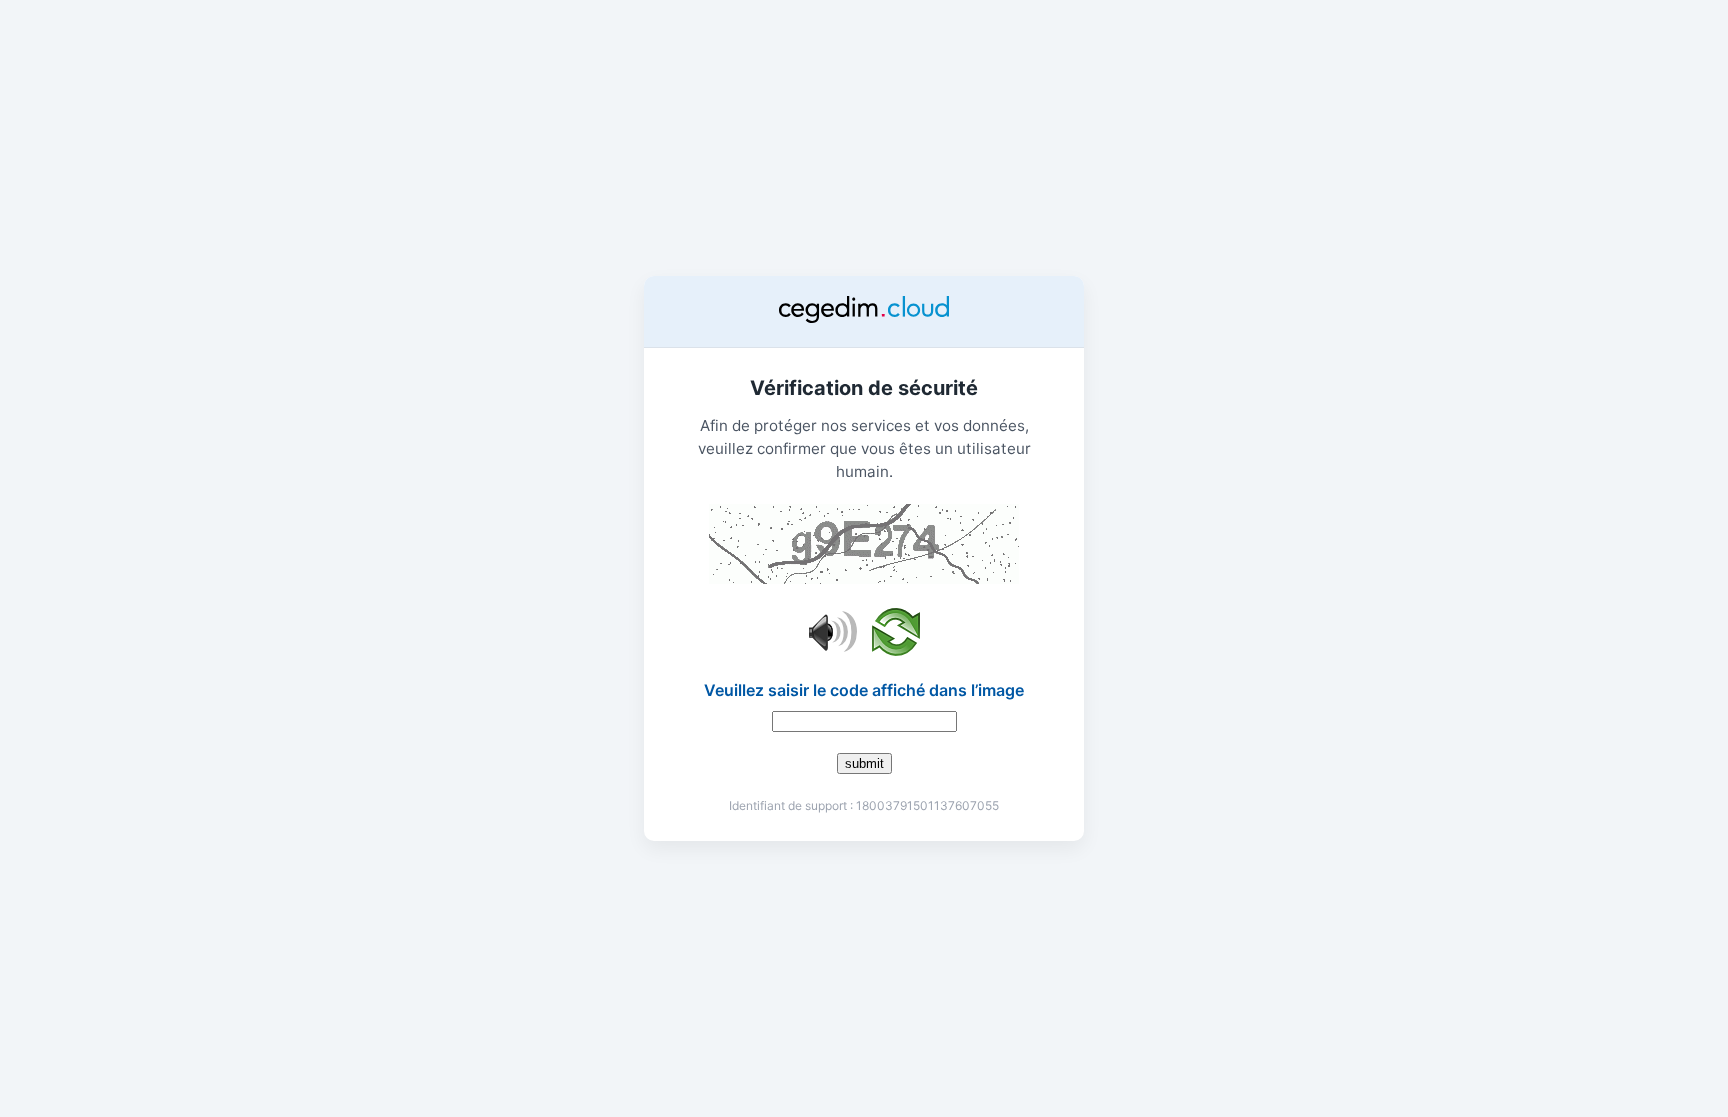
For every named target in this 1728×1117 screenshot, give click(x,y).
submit (864, 763)
